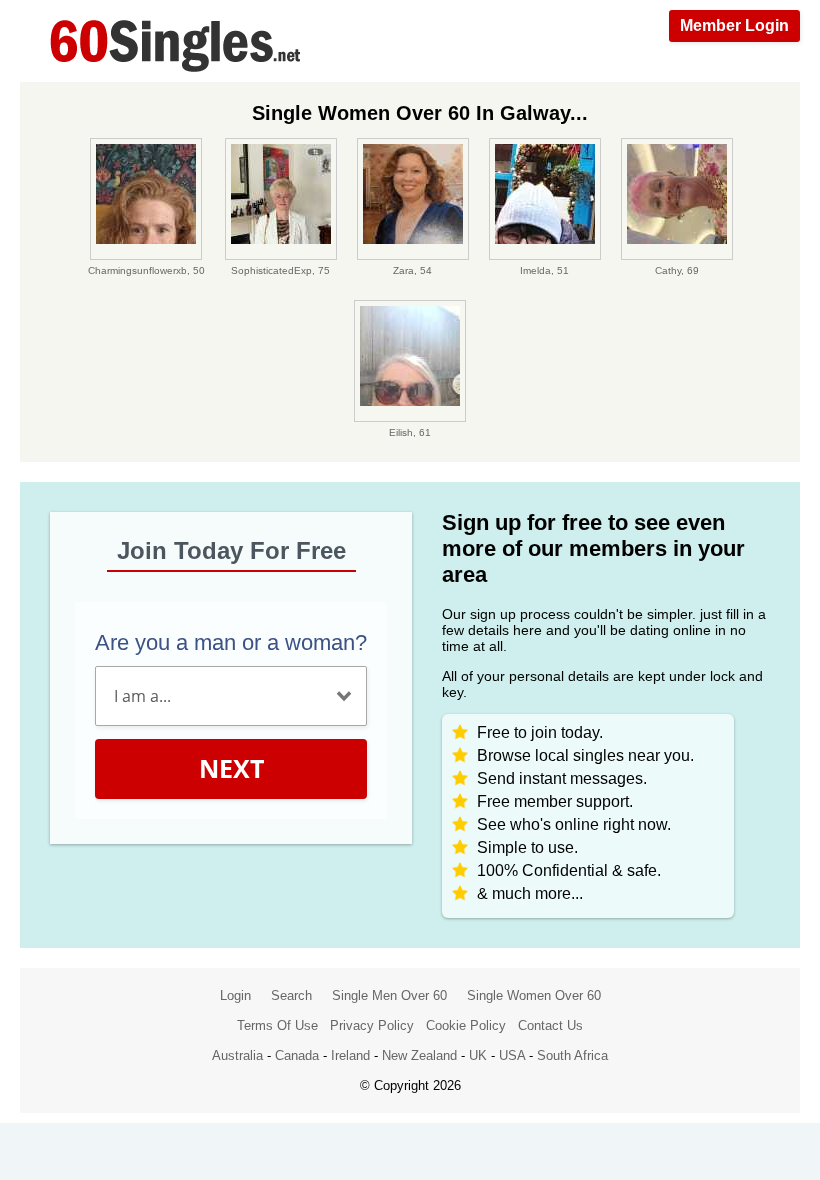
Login (235, 995)
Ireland (350, 1055)
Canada (297, 1055)
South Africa (572, 1055)
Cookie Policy (466, 1025)
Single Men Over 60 (389, 995)
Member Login (734, 25)
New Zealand (419, 1055)
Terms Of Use (277, 1025)
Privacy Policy (372, 1025)
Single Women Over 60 (534, 995)
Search (291, 995)
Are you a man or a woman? (231, 642)
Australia (237, 1055)
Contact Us (550, 1025)
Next (231, 768)
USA (512, 1055)
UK (478, 1055)
